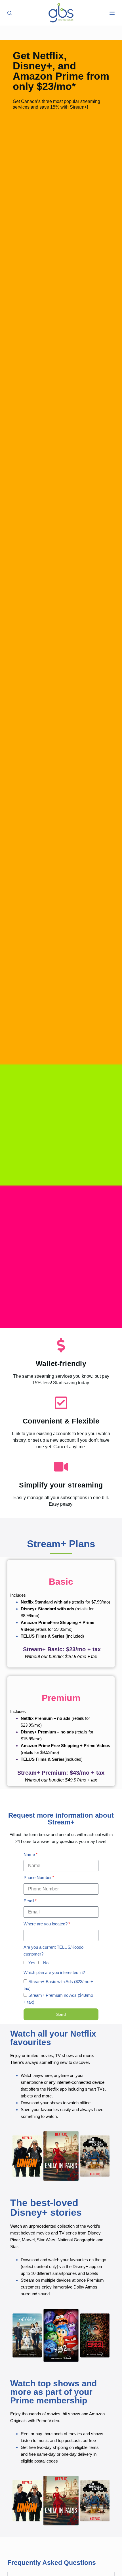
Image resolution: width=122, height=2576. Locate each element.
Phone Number (38, 1877)
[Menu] (112, 13)
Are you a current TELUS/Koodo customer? (53, 1951)
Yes (32, 1963)
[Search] (10, 13)
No (46, 1963)
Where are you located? (46, 1924)
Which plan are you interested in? (54, 1972)
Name (29, 1854)
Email (29, 1901)
